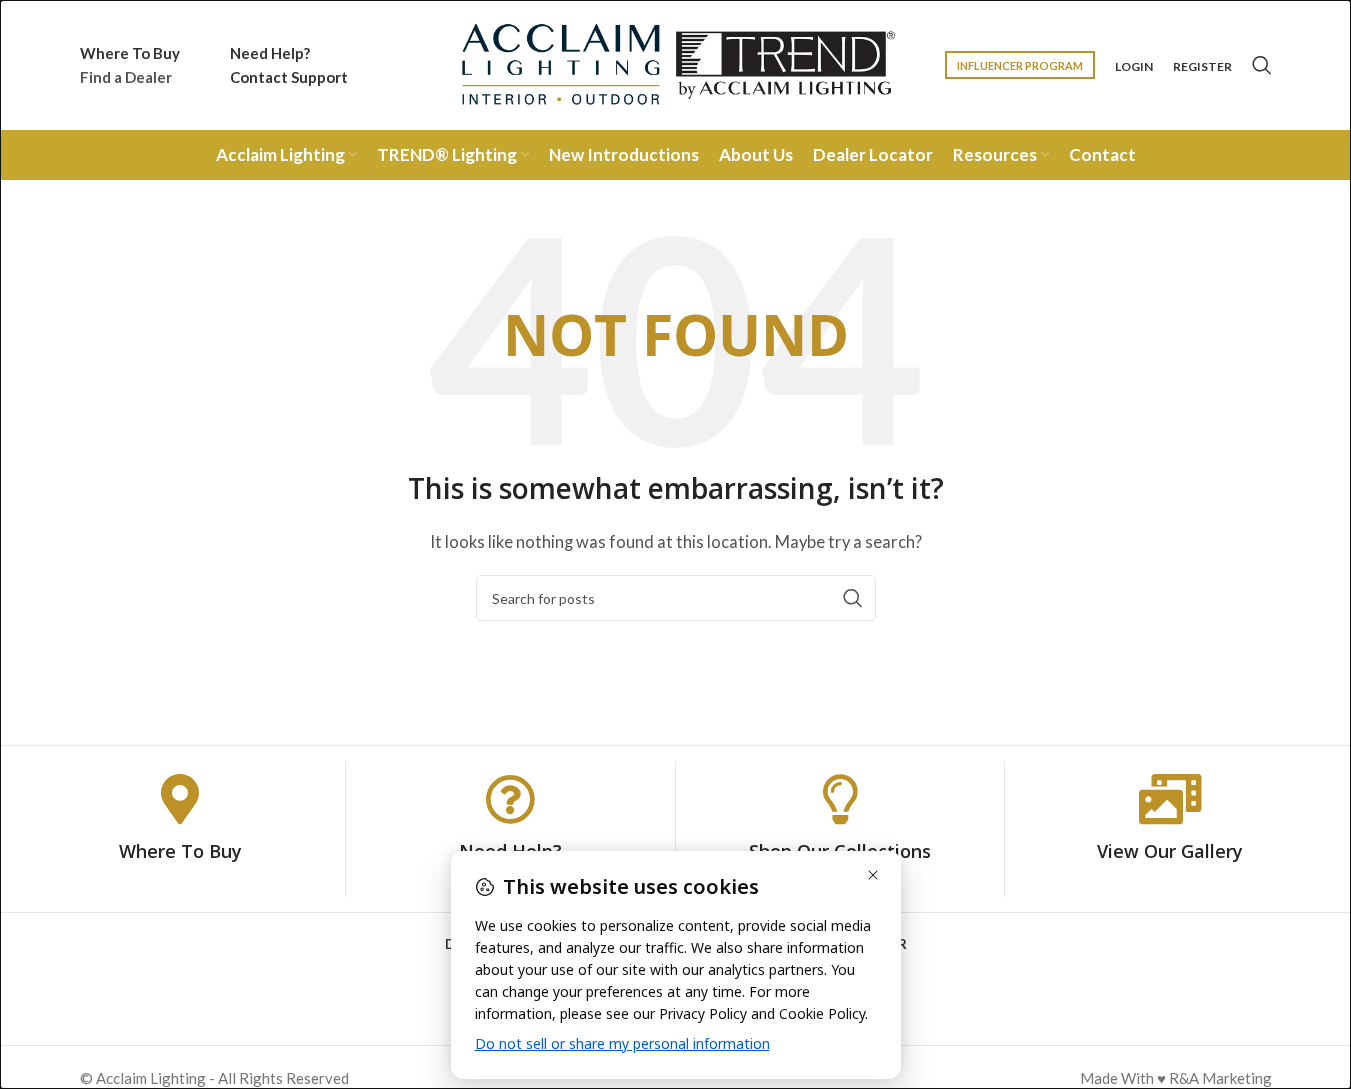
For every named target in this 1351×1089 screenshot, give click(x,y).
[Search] (1262, 65)
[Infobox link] (130, 65)
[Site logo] (676, 63)
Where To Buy (180, 851)
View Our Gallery (1170, 851)
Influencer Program (1020, 65)
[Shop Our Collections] (840, 799)
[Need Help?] (510, 799)
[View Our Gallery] (1170, 799)
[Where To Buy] (180, 799)
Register (1202, 67)
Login (1134, 67)
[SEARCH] (853, 598)
